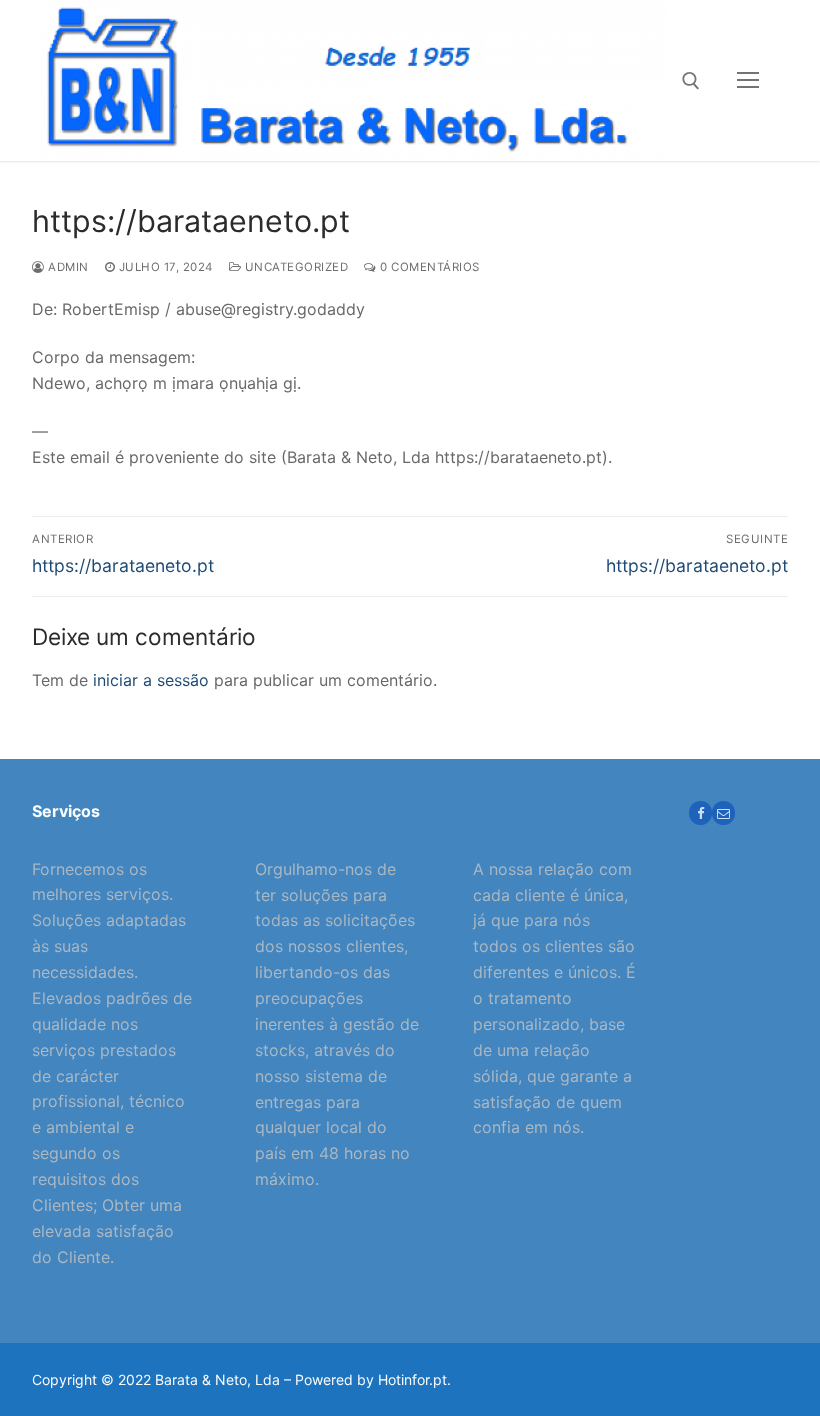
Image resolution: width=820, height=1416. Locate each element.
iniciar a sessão (151, 680)
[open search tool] (691, 81)
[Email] (723, 812)
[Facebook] (700, 812)
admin (67, 267)
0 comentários (428, 267)
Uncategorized (294, 267)
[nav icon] (748, 81)
